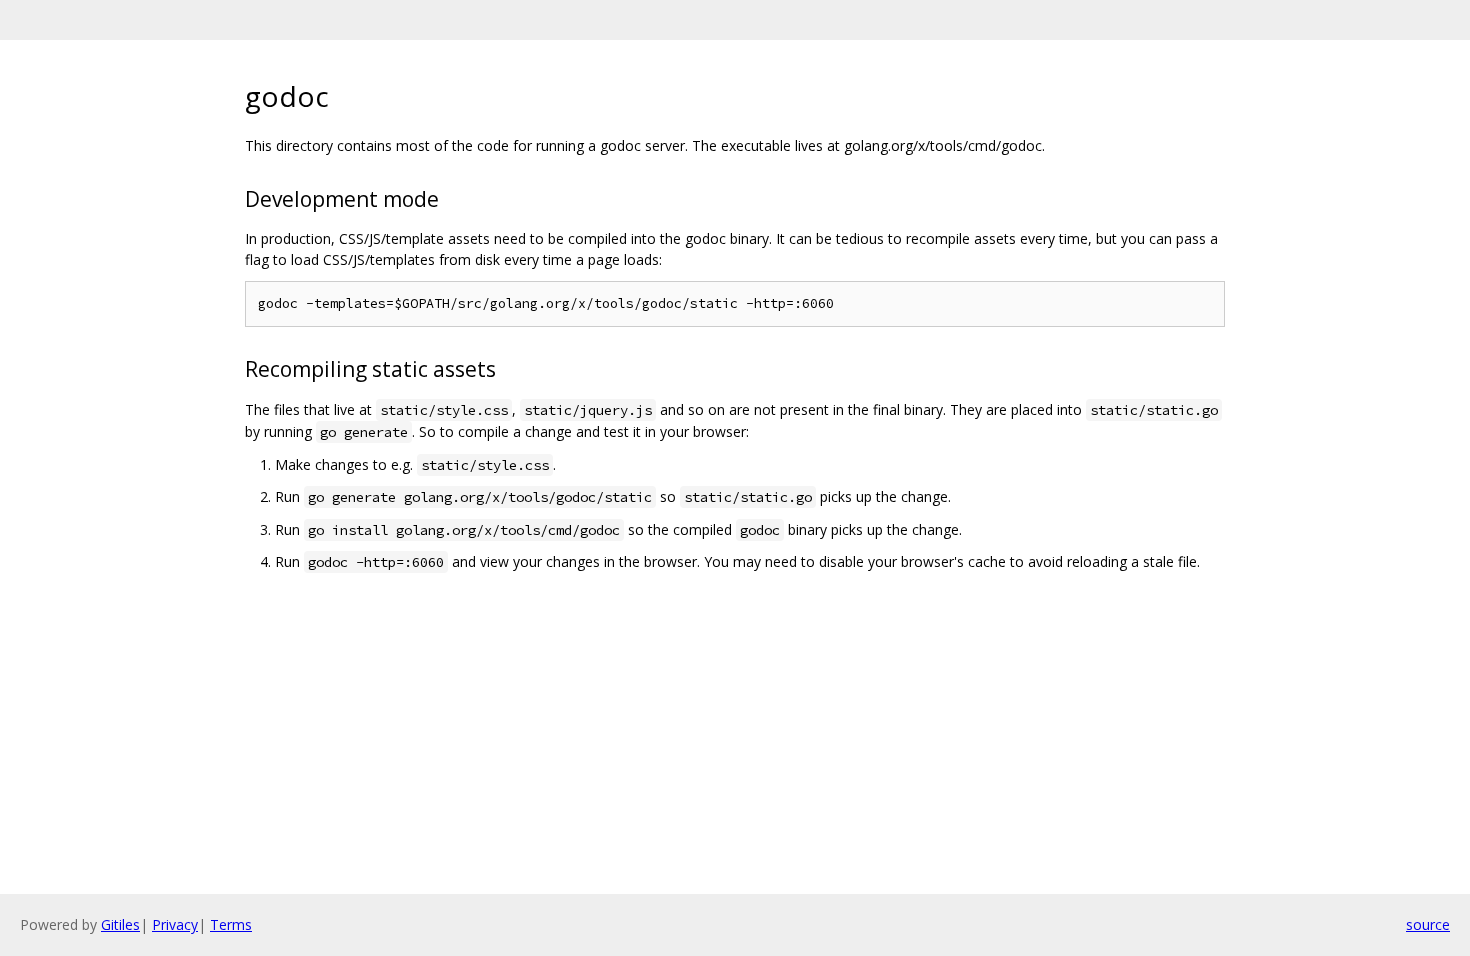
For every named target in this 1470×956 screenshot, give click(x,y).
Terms (231, 924)
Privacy (175, 924)
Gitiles (120, 924)
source (1428, 924)
